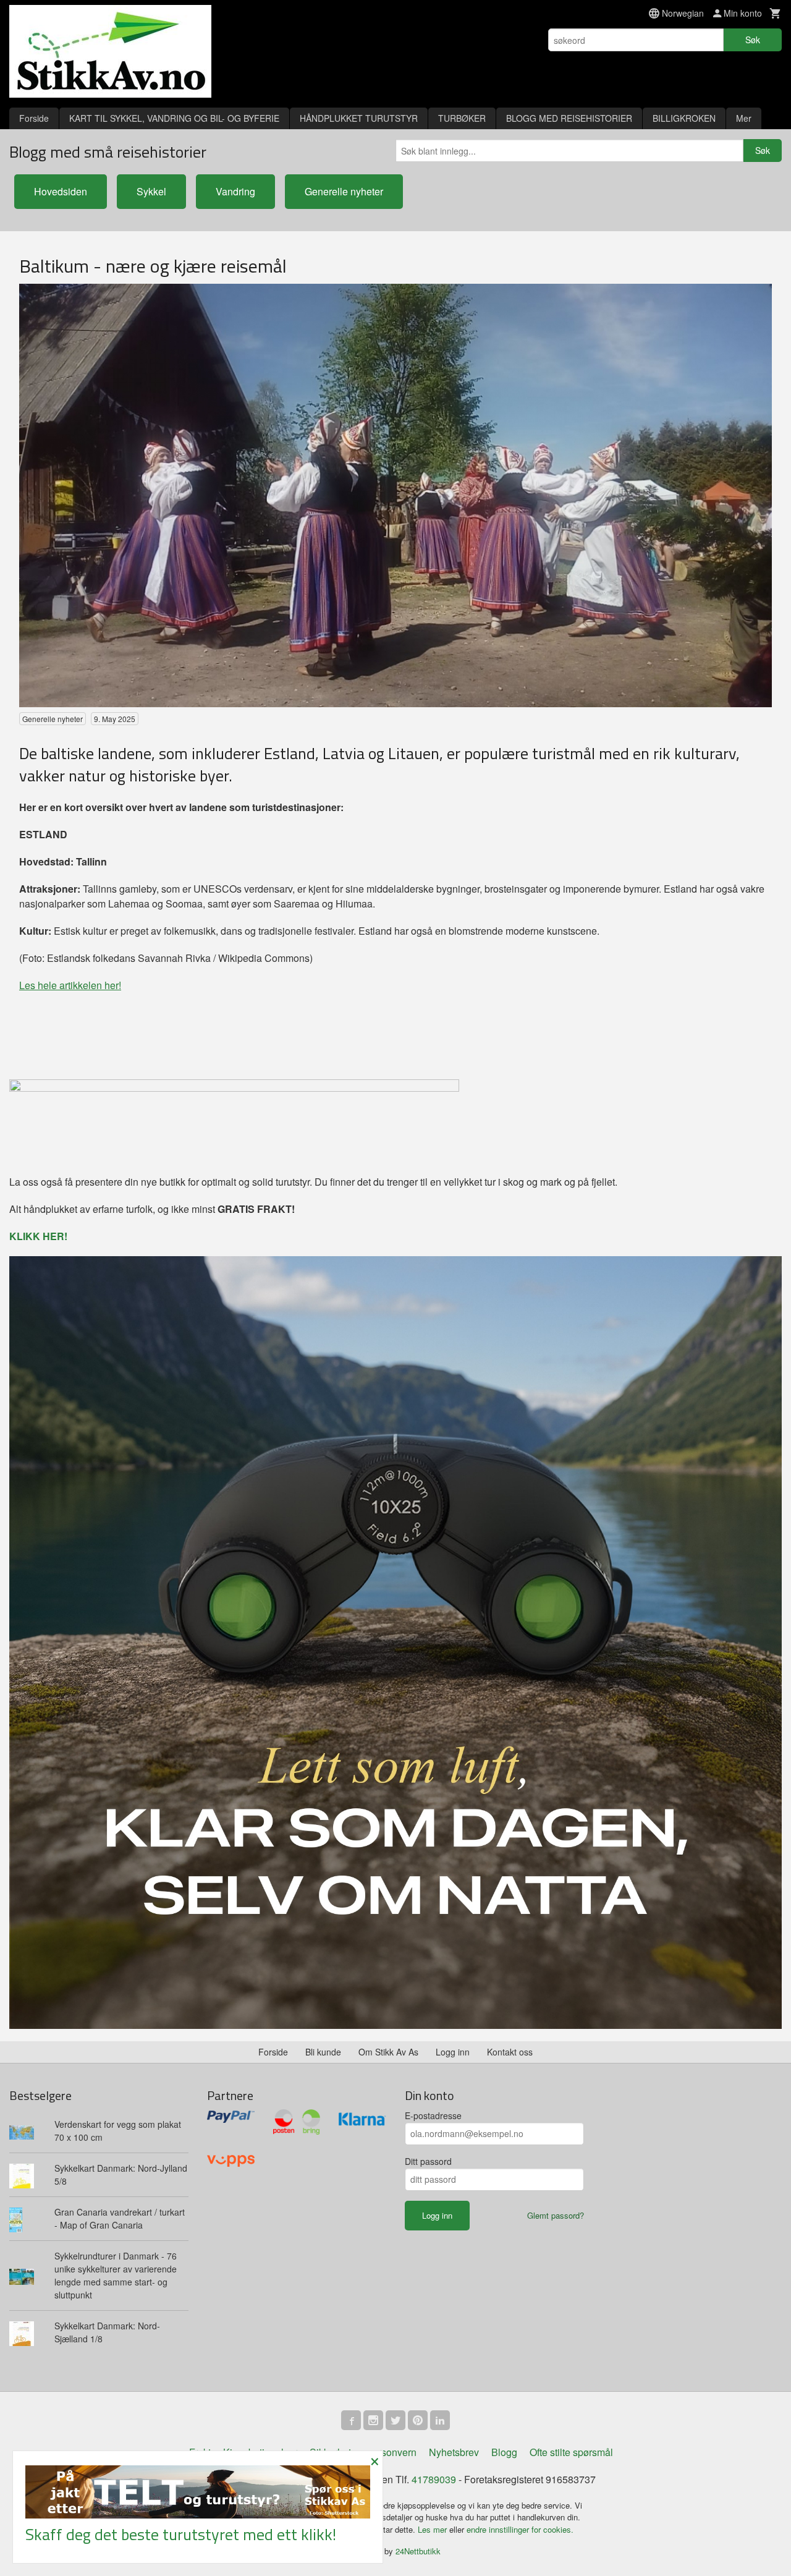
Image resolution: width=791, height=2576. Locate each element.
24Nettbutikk (418, 2551)
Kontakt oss (510, 2052)
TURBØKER (462, 118)
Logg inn (453, 2052)
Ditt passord (428, 2161)
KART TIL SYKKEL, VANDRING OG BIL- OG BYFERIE (174, 118)
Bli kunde (323, 2052)
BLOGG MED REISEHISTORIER (569, 118)
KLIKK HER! (38, 1236)
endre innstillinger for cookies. (520, 2529)
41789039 (434, 2479)
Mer (744, 118)
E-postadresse (433, 2115)
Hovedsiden (61, 191)
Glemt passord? (556, 2215)
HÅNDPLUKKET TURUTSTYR (359, 118)
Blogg (504, 2452)
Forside (34, 118)
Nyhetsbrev (454, 2452)
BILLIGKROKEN (684, 118)
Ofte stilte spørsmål (571, 2452)
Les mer (434, 2529)
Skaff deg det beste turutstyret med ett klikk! (181, 2534)
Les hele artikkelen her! (70, 985)
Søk (753, 40)
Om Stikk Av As (388, 2052)
